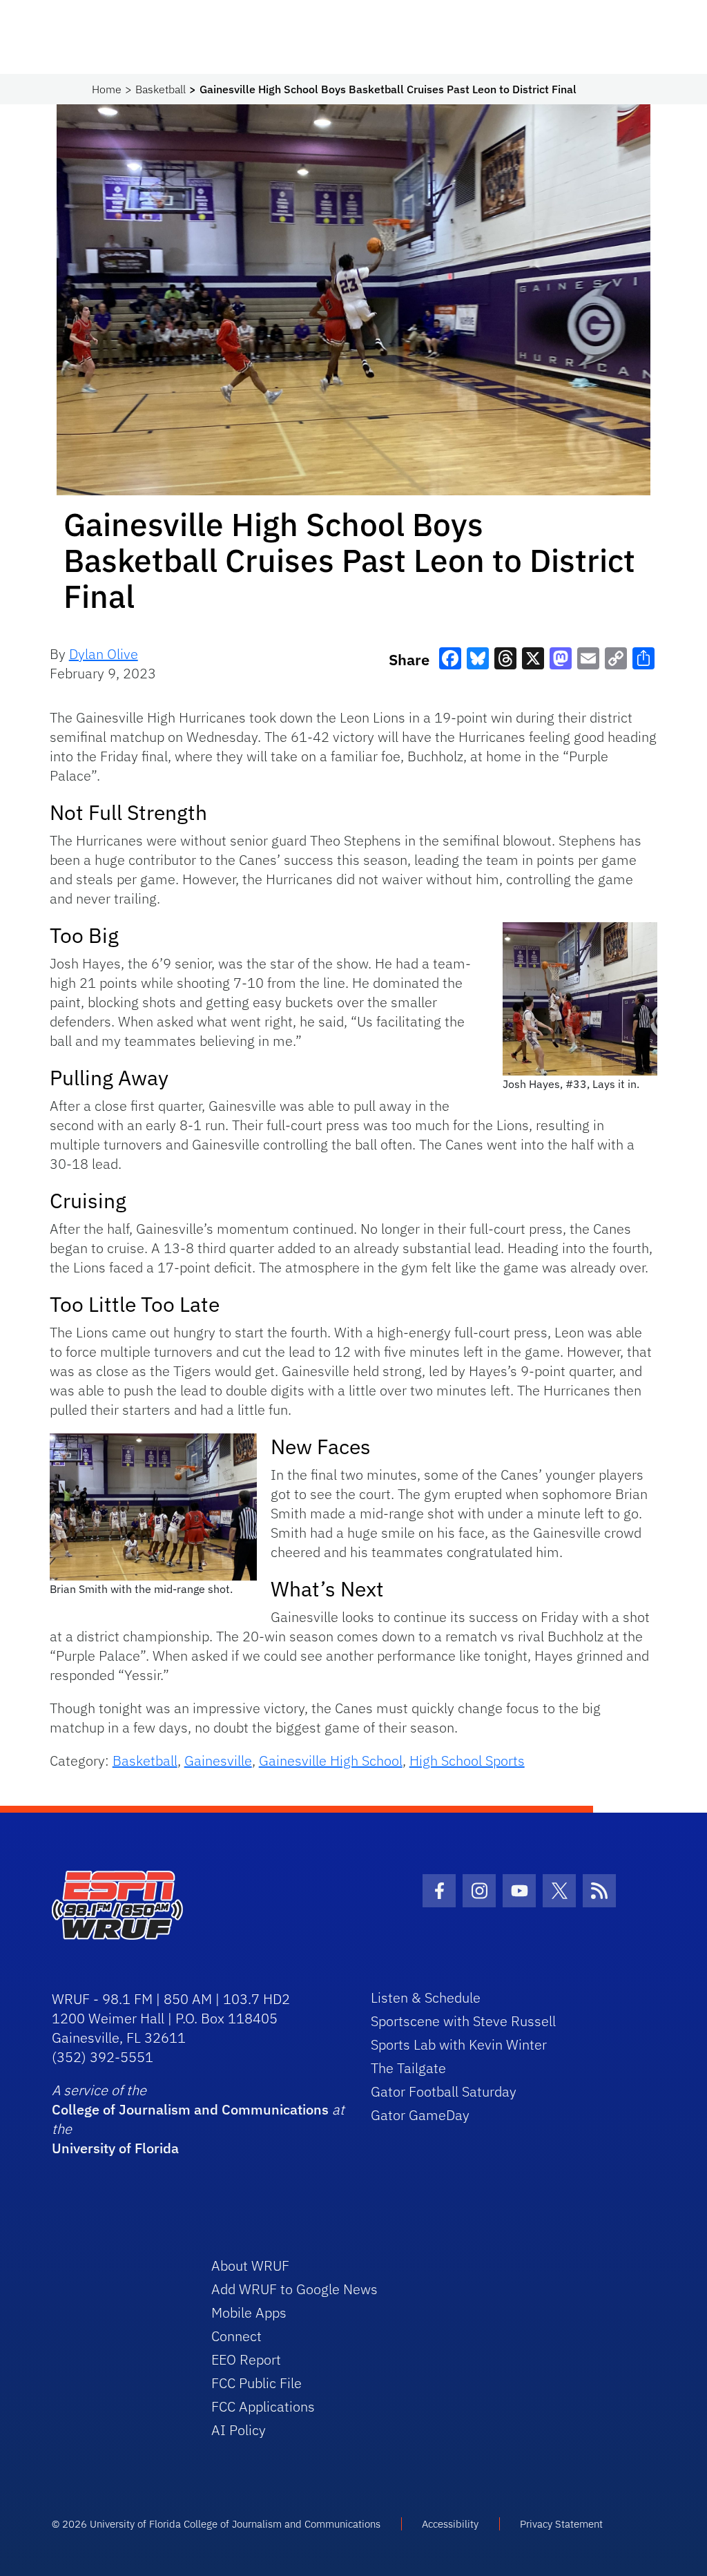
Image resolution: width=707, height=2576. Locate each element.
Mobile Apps (249, 2312)
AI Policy (239, 2430)
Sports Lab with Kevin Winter (459, 2044)
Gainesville (218, 1761)
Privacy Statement (561, 2524)
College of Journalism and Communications (190, 2109)
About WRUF (250, 2265)
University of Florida (115, 2148)
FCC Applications (263, 2406)
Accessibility (450, 2524)
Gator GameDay (420, 2115)
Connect (236, 2336)
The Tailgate (408, 2068)
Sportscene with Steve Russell (463, 2021)
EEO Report (246, 2359)
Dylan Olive (104, 654)
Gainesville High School (331, 1761)
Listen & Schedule (426, 1997)
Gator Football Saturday (444, 2091)
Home (107, 89)
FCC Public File (256, 2383)
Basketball (161, 89)
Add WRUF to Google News (294, 2289)
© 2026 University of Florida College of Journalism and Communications (216, 2524)
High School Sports (467, 1761)
